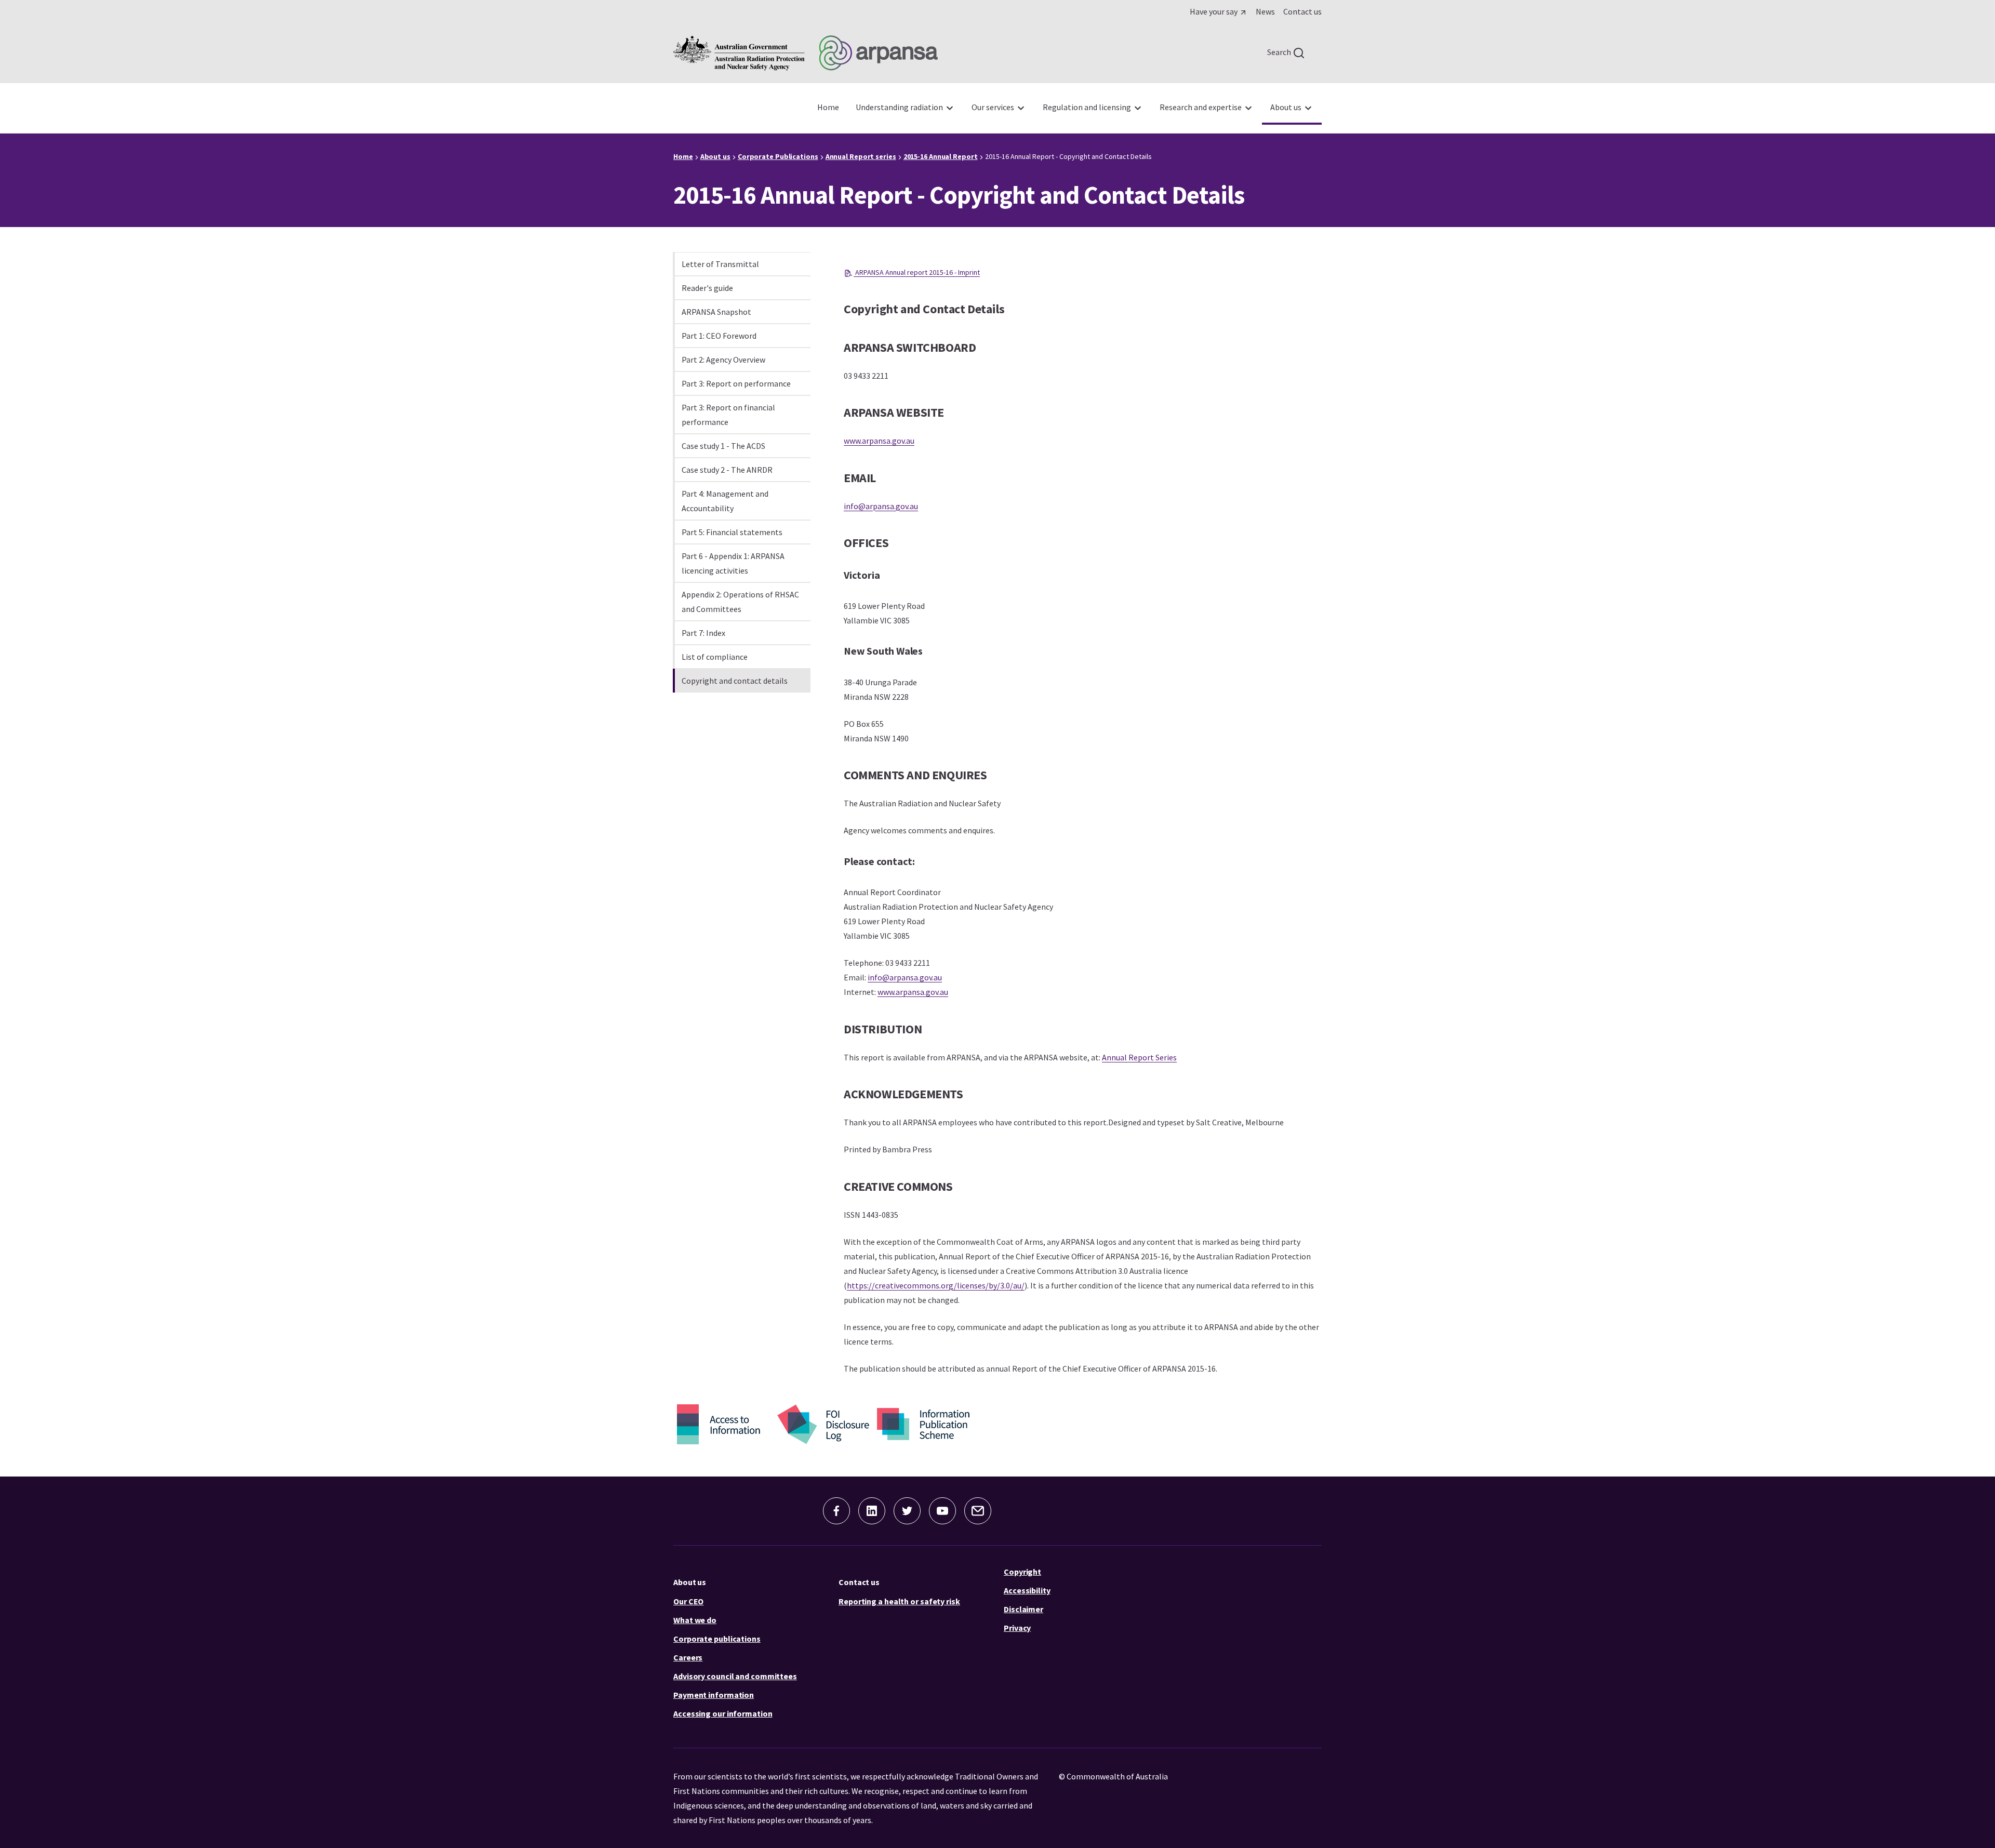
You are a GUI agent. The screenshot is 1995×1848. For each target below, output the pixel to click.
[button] (836, 1511)
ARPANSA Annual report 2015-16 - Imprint (917, 272)
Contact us (859, 1582)
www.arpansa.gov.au (879, 441)
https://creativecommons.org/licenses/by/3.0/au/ (936, 1285)
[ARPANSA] (806, 53)
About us (690, 1582)
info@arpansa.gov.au (881, 506)
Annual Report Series (1139, 1057)
